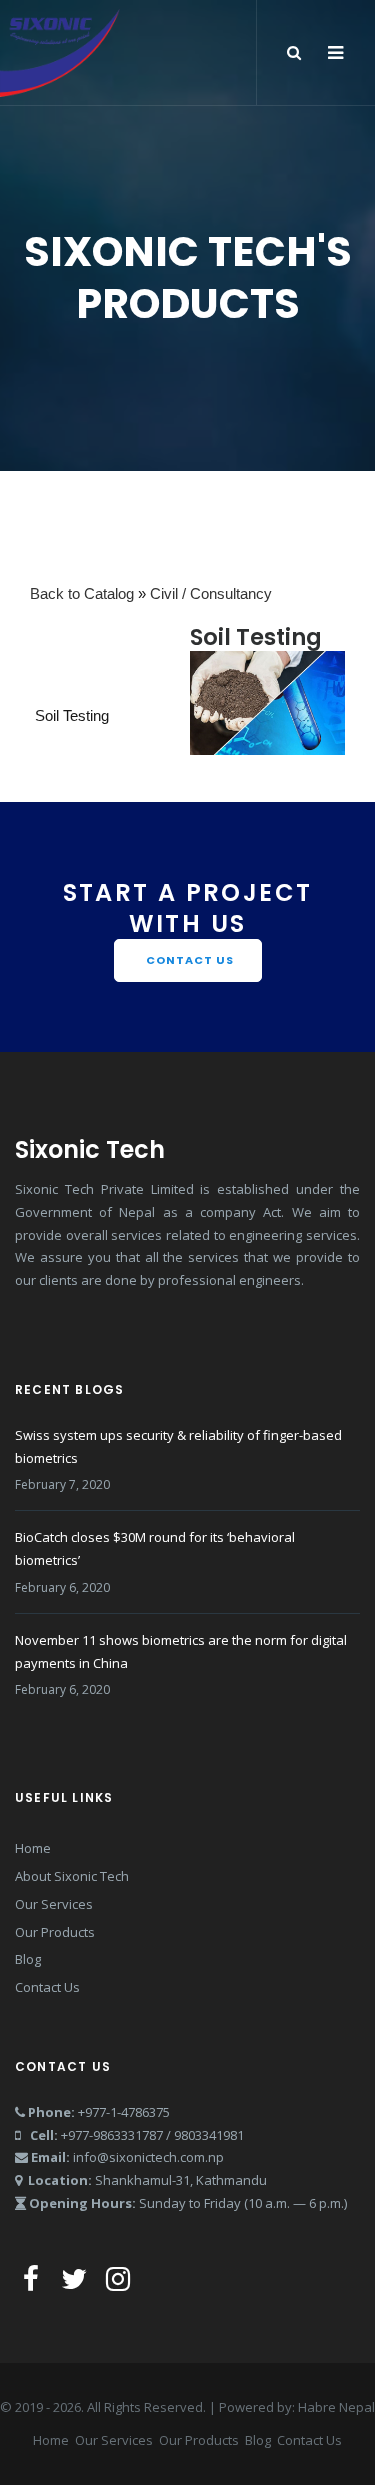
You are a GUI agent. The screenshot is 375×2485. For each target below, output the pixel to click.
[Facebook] (34, 2278)
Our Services (54, 1904)
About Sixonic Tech (72, 1876)
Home (33, 1848)
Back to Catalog (84, 593)
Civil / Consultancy (211, 593)
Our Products (55, 1932)
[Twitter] (74, 2278)
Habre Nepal (336, 2407)
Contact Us (47, 1987)
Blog (28, 1959)
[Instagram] (118, 2278)
